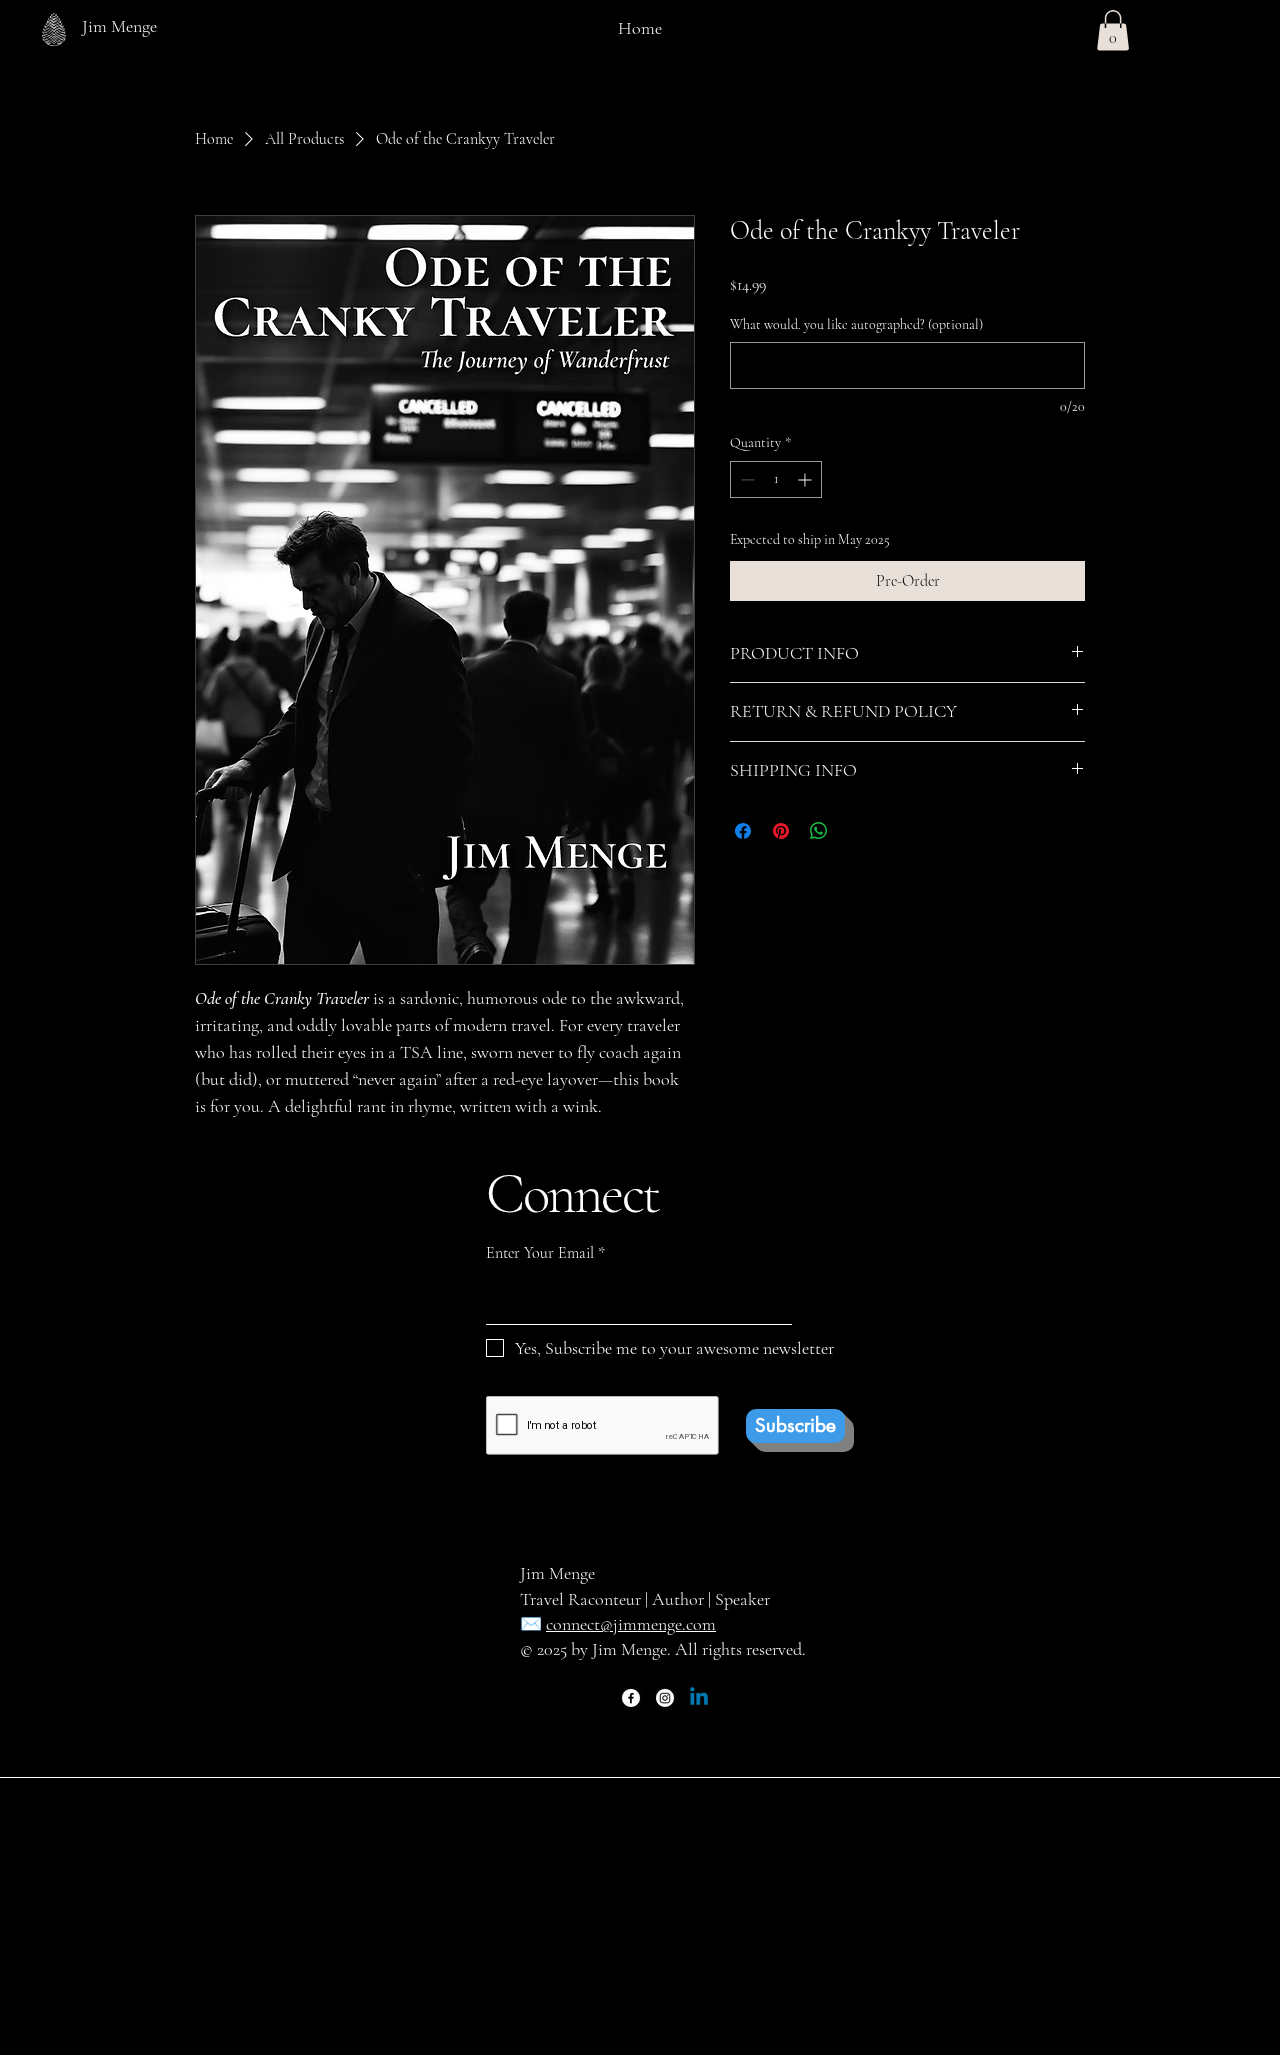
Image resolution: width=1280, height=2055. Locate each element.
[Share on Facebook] (743, 831)
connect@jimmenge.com (631, 1624)
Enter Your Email (540, 1253)
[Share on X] (857, 831)
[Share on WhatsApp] (819, 831)
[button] (1113, 30)
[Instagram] (665, 1698)
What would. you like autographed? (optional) (856, 324)
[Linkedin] (699, 1698)
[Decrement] (745, 479)
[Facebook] (631, 1698)
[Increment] (806, 479)
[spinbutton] (776, 479)
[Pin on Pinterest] (781, 831)
